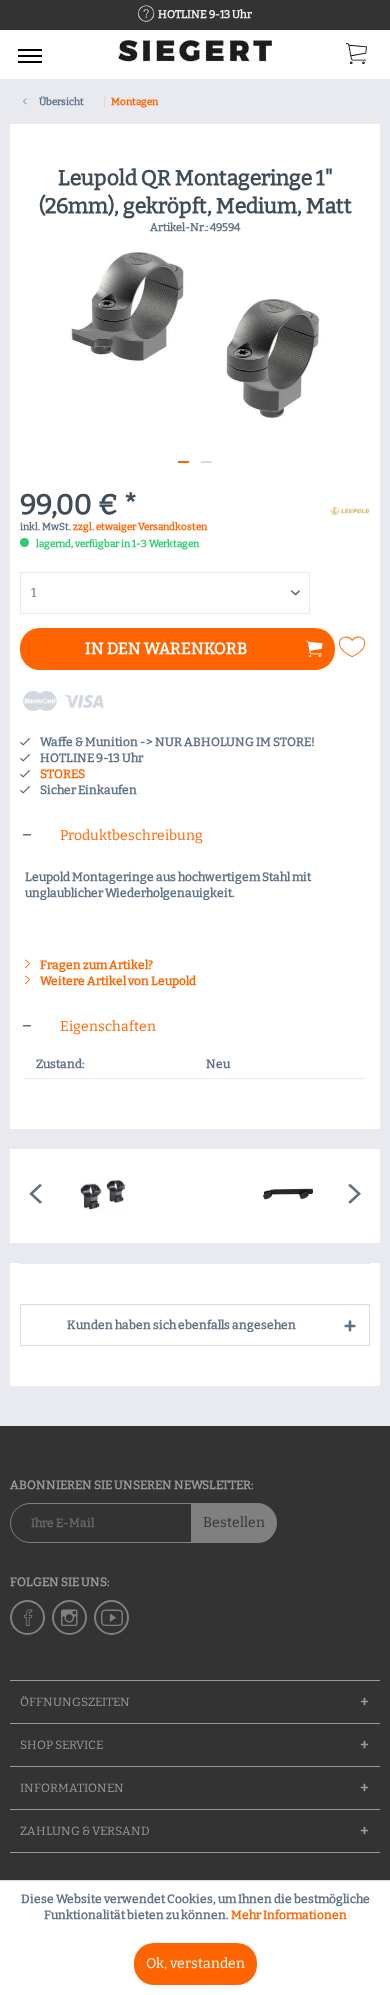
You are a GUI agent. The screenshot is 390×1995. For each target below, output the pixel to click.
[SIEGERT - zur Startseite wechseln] (195, 57)
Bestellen (234, 1522)
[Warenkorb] (358, 58)
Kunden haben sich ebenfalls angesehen (181, 1325)
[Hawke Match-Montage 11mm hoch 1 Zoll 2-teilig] (102, 1196)
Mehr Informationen (289, 1915)
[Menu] (30, 55)
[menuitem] (30, 55)
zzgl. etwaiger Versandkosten (140, 527)
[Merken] (355, 647)
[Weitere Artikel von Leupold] (350, 508)
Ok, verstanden (195, 1963)
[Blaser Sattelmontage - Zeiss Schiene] (287, 1196)
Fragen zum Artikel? (95, 965)
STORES (62, 774)
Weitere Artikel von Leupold (117, 981)
